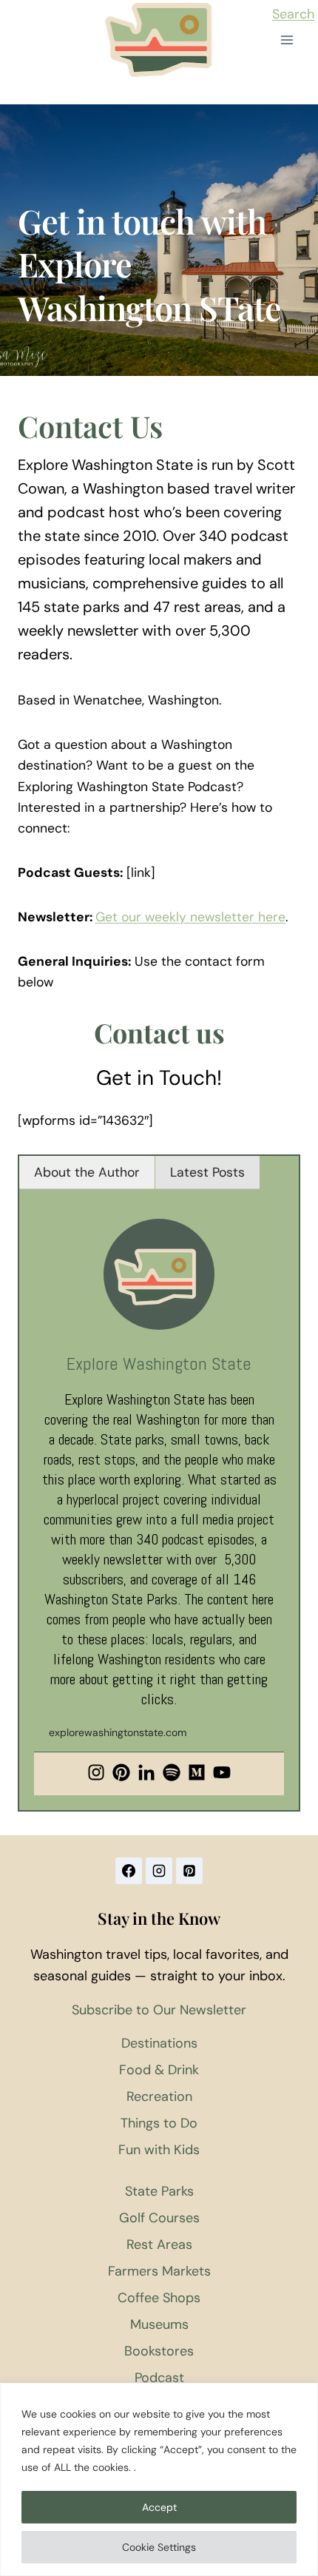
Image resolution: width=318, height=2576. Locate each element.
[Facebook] (129, 1871)
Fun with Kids (159, 2150)
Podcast (159, 2378)
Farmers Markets (159, 2271)
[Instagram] (96, 1774)
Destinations (159, 2043)
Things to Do (159, 2123)
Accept (159, 2507)
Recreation (159, 2096)
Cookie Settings (159, 2547)
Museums (159, 2324)
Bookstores (159, 2351)
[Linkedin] (146, 1774)
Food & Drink (159, 2070)
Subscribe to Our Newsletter (159, 2010)
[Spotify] (172, 1774)
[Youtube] (222, 1774)
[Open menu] (287, 40)
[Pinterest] (121, 1774)
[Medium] (197, 1774)
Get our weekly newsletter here (190, 917)
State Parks (159, 2191)
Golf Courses (159, 2218)
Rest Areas (159, 2244)
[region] (159, 2479)
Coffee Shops (159, 2298)
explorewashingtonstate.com (118, 1732)
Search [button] (293, 14)
